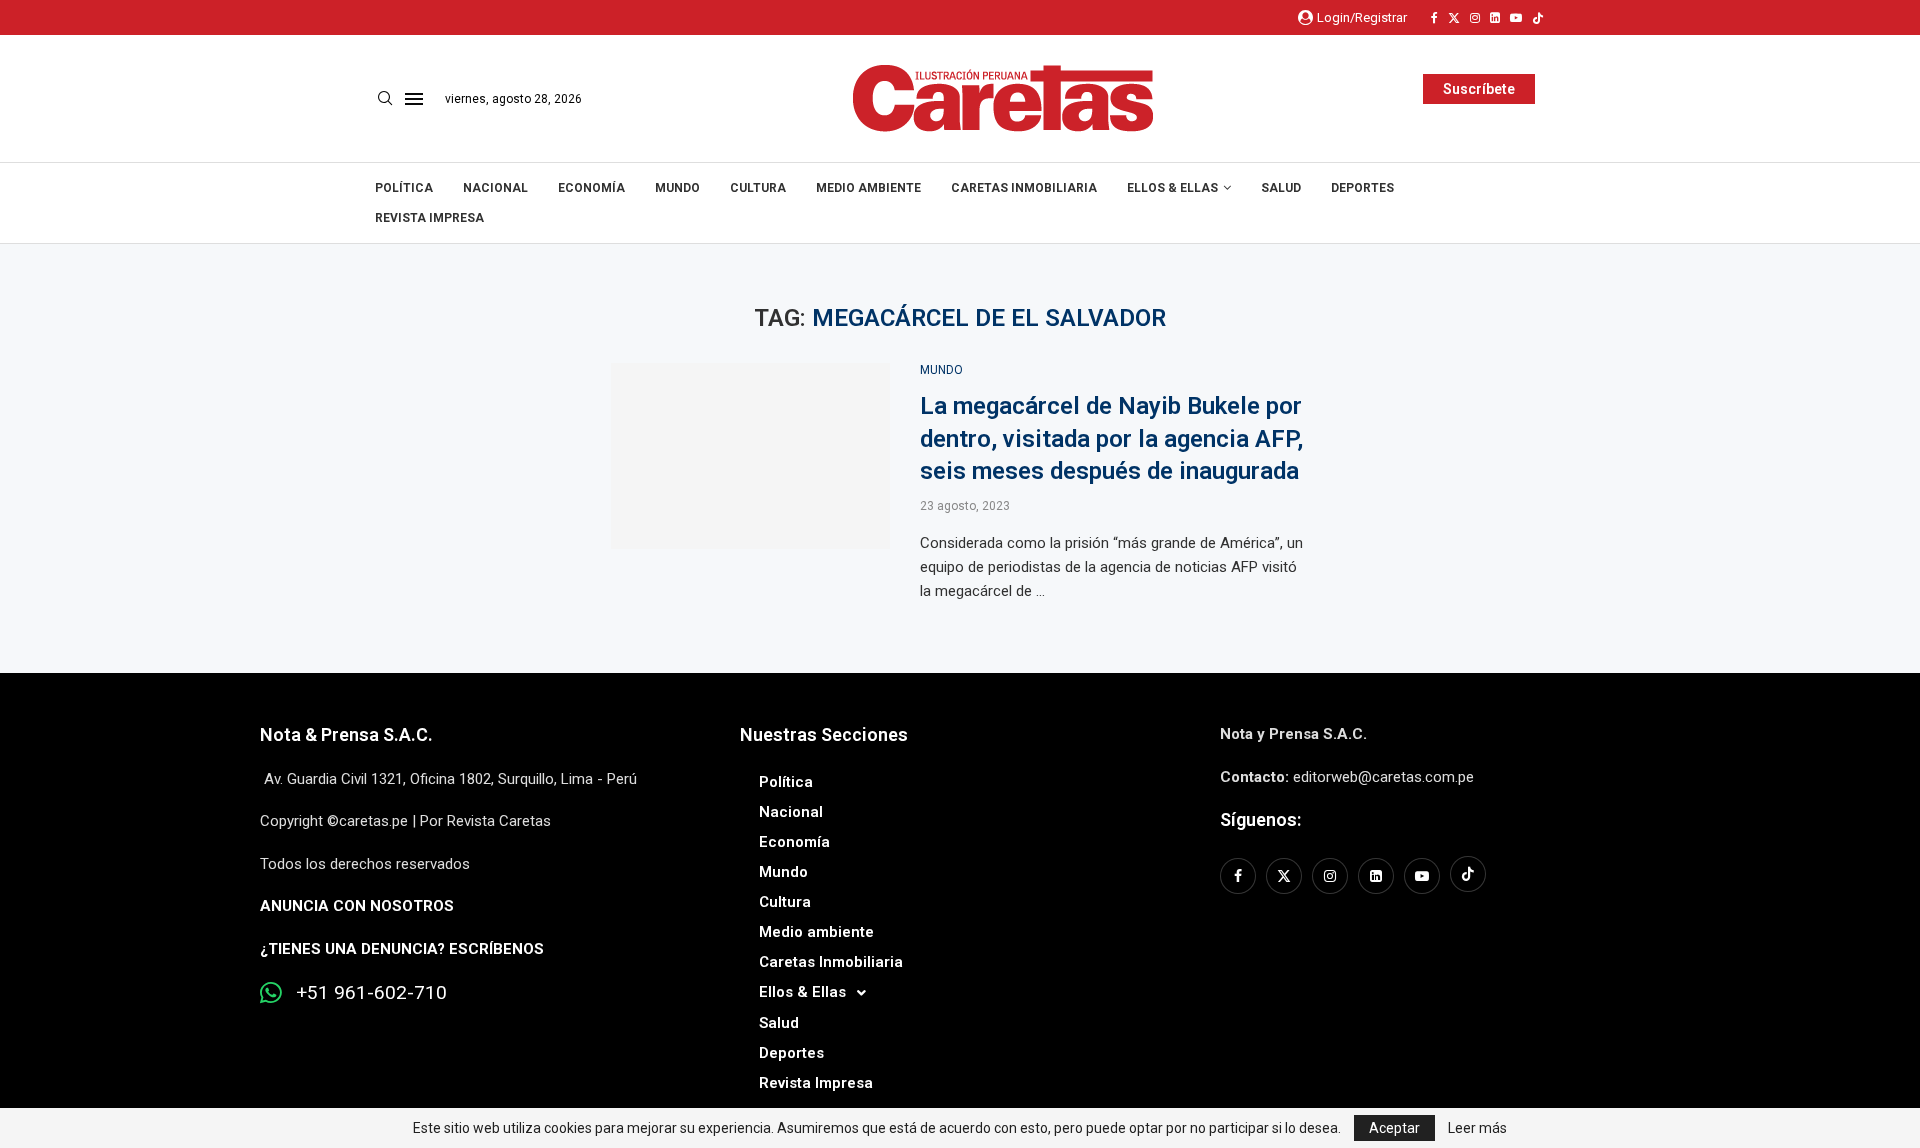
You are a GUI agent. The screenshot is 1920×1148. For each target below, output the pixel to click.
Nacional (495, 188)
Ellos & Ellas (1172, 188)
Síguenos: (1260, 819)
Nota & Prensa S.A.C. (346, 734)
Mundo (677, 188)
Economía (591, 188)
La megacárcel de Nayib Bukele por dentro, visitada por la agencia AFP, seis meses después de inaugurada (1111, 438)
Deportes (1362, 188)
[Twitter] (1454, 18)
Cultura (758, 188)
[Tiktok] (1538, 18)
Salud (1281, 188)
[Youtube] (1516, 18)
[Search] (385, 99)
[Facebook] (1434, 18)
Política (404, 188)
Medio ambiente (868, 188)
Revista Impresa (429, 218)
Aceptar (1394, 1128)
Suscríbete (1479, 89)
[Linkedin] (1495, 18)
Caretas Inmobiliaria (1024, 188)
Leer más (1477, 1128)
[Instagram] (1475, 18)
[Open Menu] (414, 99)
